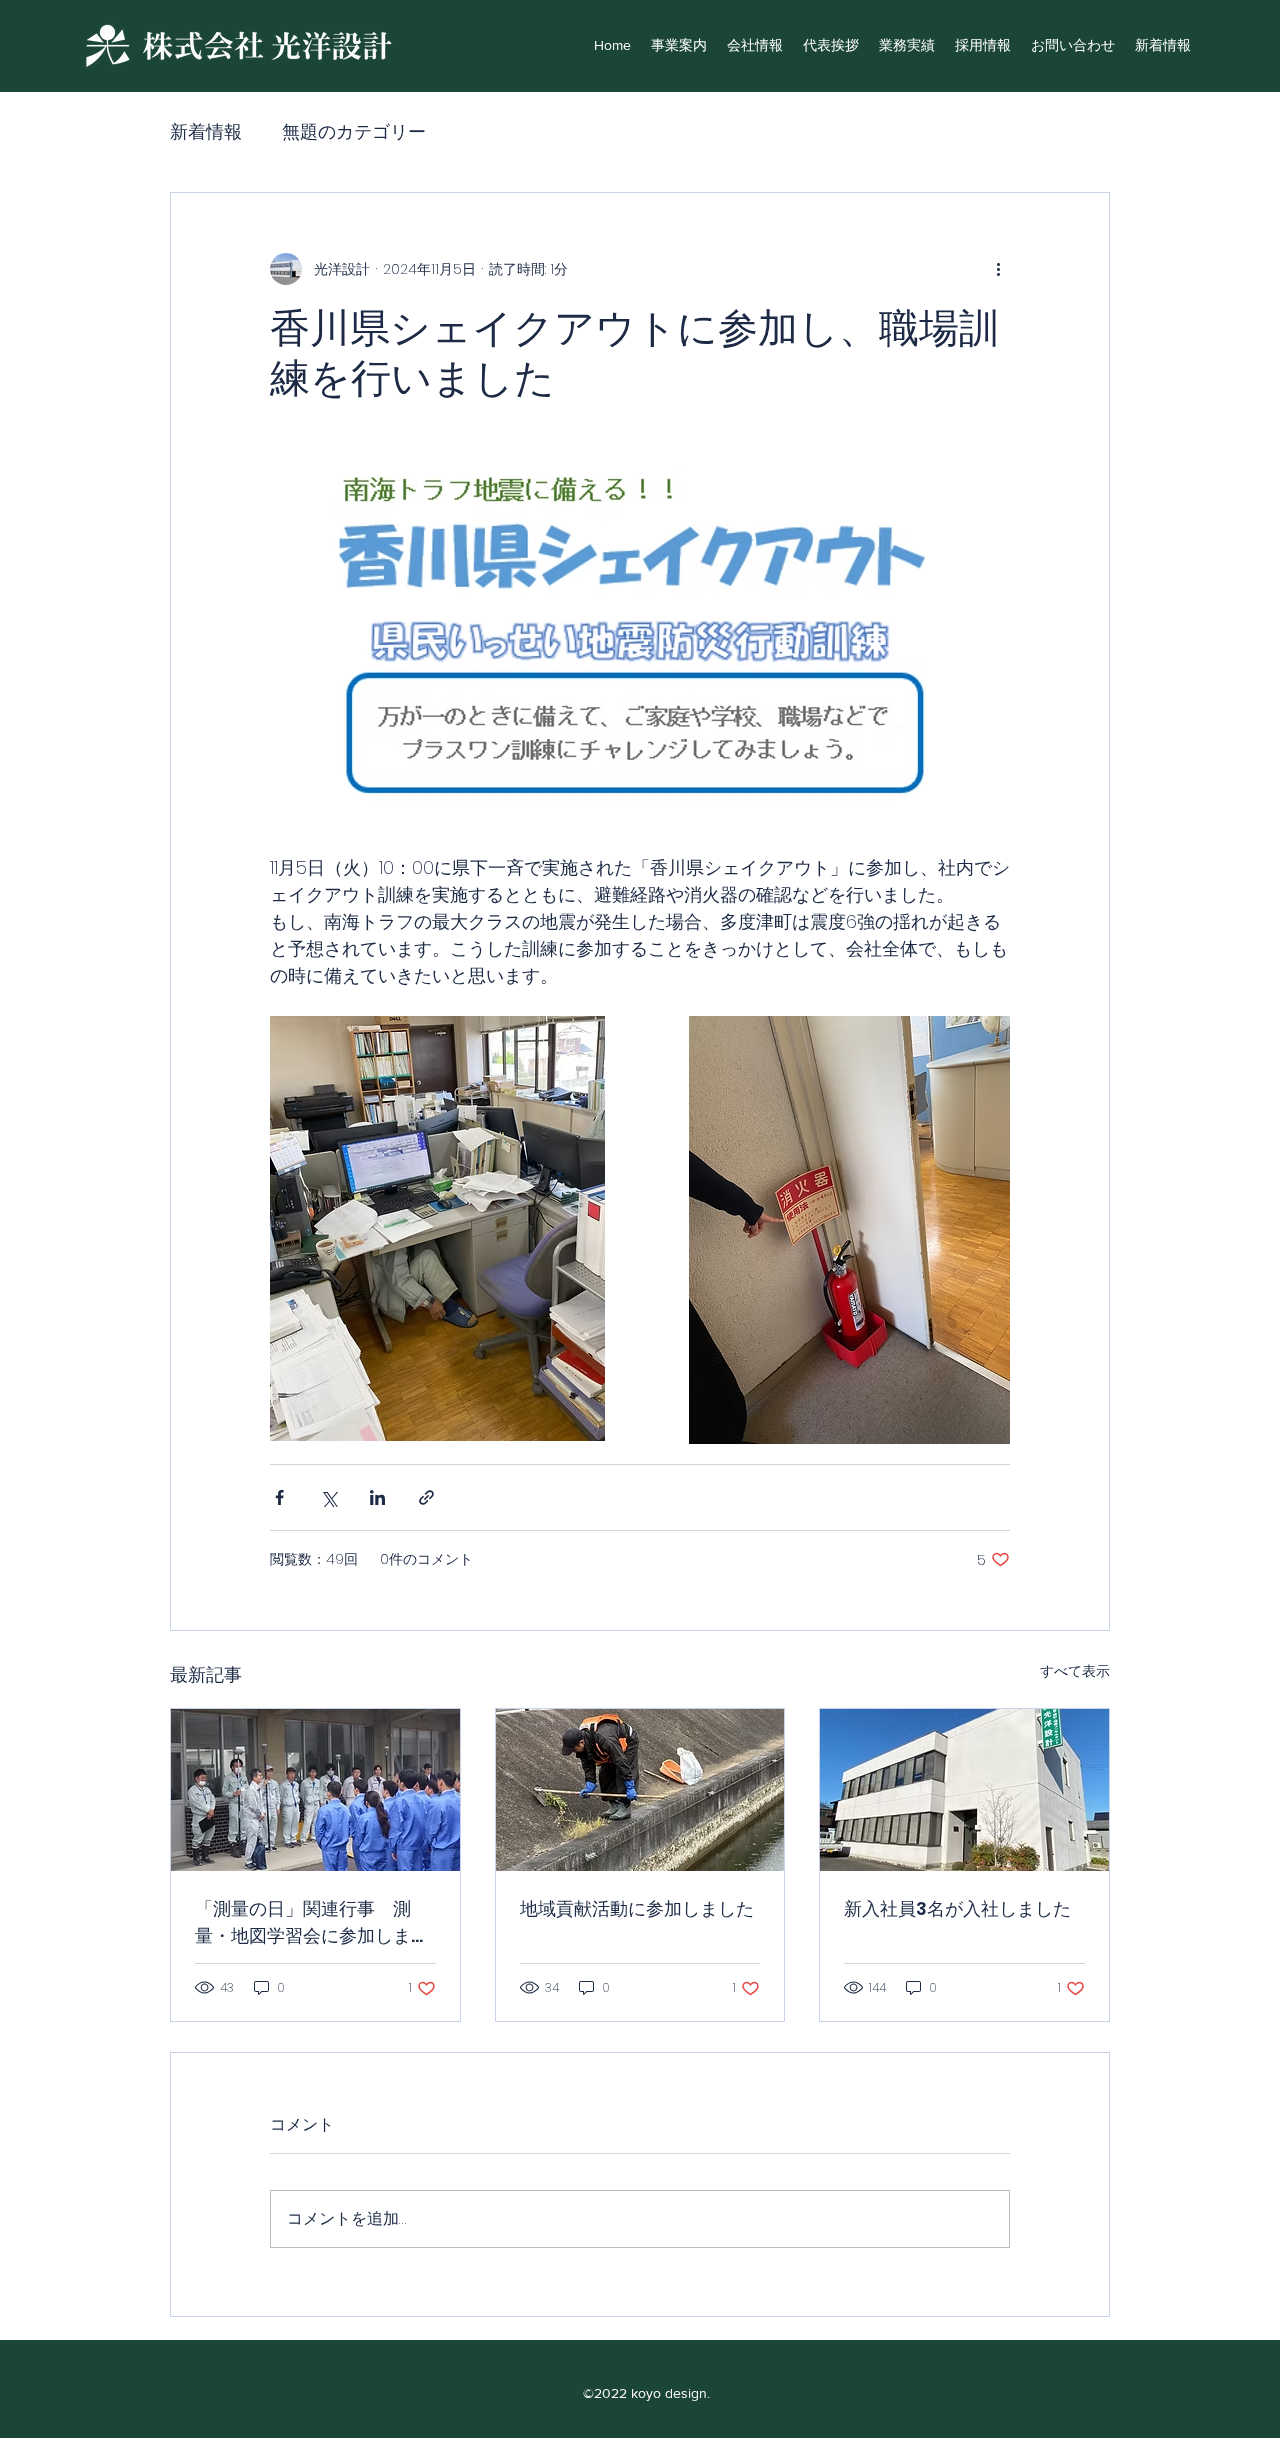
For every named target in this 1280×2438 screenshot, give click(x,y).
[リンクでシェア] (426, 1497)
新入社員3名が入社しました (957, 1908)
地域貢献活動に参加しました (637, 1908)
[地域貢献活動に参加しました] (640, 1790)
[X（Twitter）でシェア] (328, 1497)
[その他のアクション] (998, 269)
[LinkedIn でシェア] (377, 1497)
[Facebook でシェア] (279, 1497)
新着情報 (206, 131)
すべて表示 (1075, 1671)
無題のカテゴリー (354, 131)
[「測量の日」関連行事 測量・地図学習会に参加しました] (315, 1790)
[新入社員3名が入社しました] (964, 1790)
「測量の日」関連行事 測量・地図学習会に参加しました (312, 1922)
